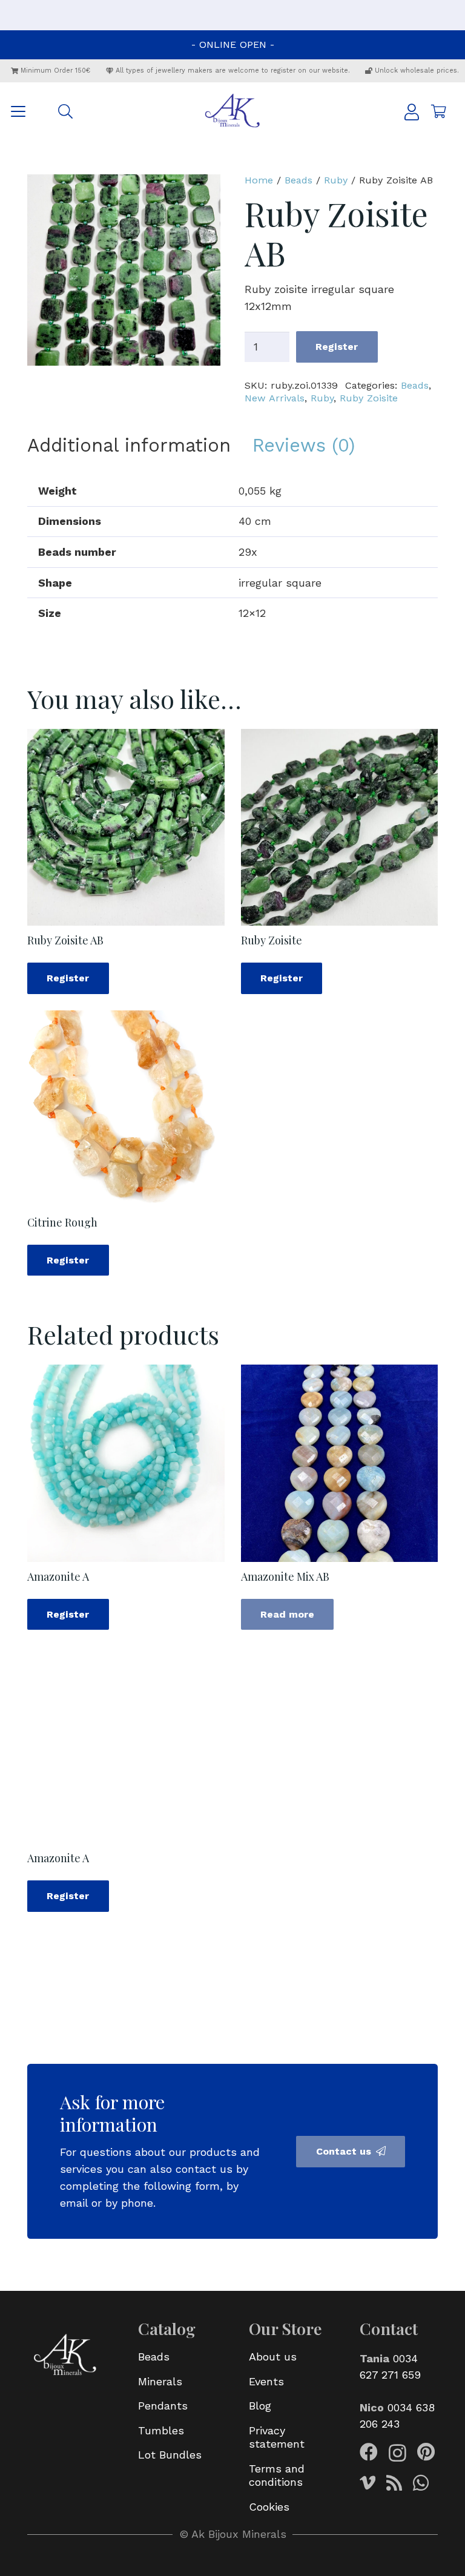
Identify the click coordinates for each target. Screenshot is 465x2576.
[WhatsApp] (421, 2483)
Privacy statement (277, 2437)
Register (337, 347)
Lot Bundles (170, 2455)
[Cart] (438, 111)
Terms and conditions (277, 2476)
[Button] (412, 112)
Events (266, 2381)
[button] (18, 111)
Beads (298, 180)
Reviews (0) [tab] (304, 445)
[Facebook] (369, 2452)
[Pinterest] (426, 2452)
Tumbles (161, 2430)
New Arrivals (275, 398)
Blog (260, 2406)
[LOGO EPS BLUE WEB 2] (232, 111)
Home (259, 180)
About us (273, 2357)
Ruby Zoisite (369, 398)
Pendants (163, 2406)
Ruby (336, 180)
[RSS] (394, 2483)
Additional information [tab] (129, 445)
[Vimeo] (368, 2483)
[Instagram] (397, 2453)
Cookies (269, 2507)
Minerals (160, 2381)
